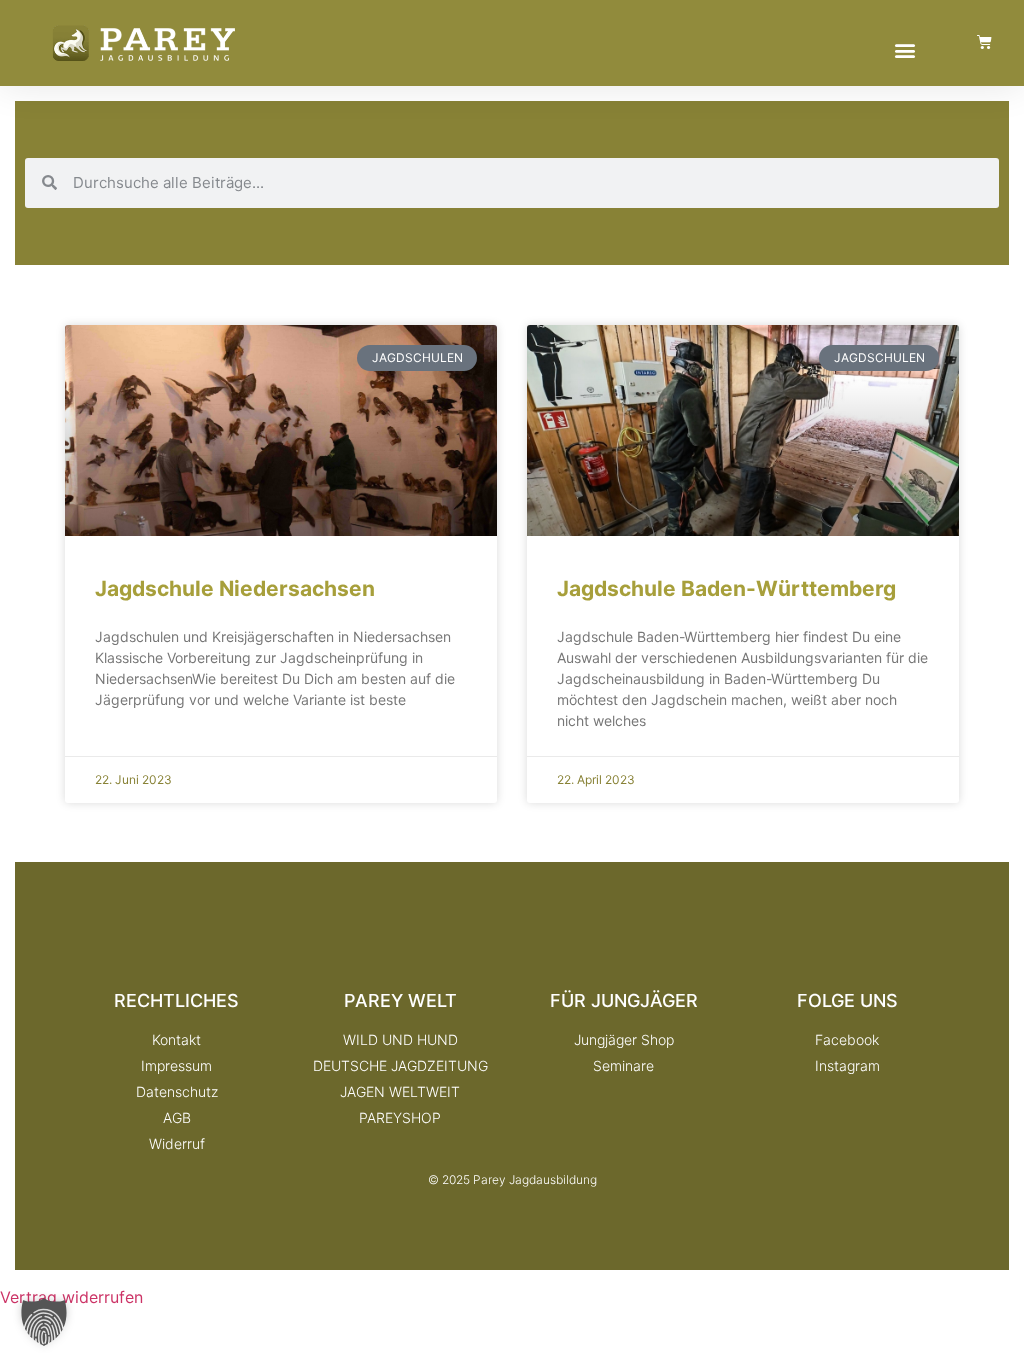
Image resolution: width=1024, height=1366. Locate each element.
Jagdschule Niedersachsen (235, 588)
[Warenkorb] (984, 41)
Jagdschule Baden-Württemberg (726, 588)
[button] (904, 49)
